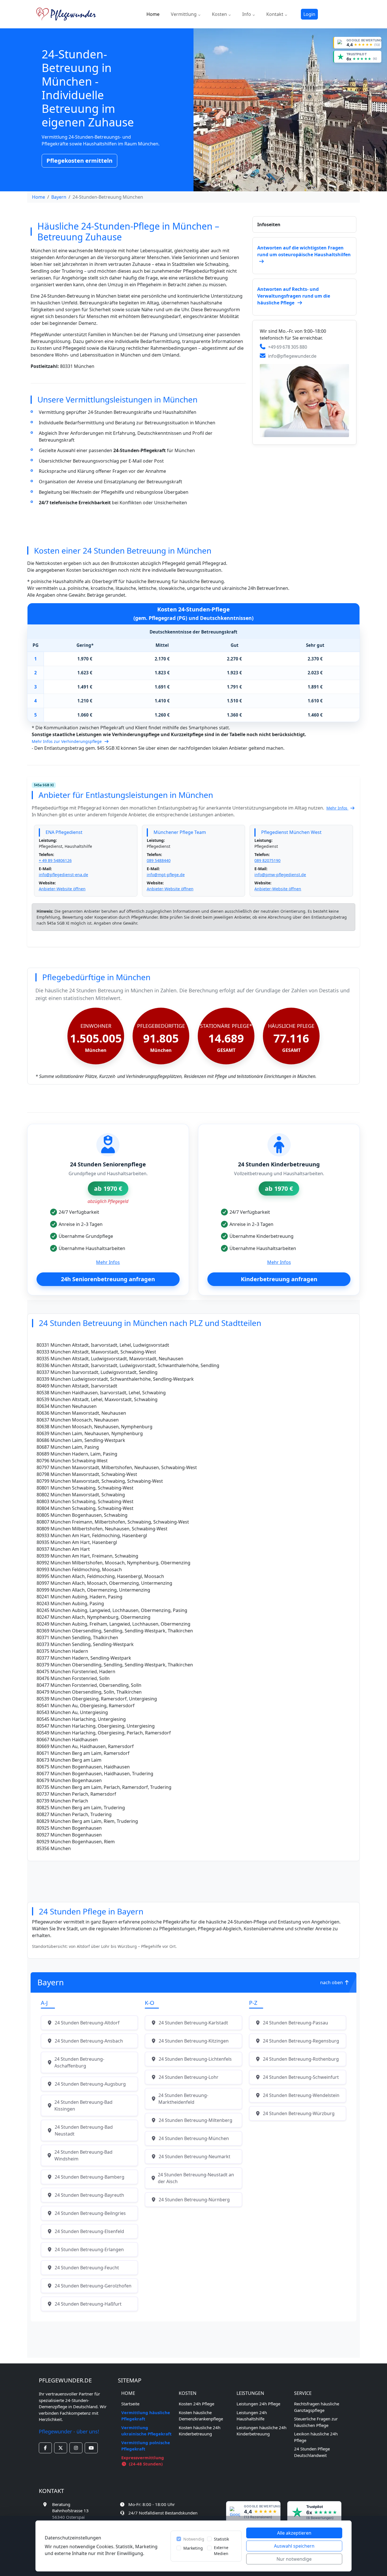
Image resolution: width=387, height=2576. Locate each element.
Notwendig (194, 2539)
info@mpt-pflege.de (166, 875)
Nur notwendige (294, 2559)
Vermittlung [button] (184, 14)
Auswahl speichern (294, 2546)
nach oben (332, 1982)
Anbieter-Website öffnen (62, 889)
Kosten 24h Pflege (196, 2404)
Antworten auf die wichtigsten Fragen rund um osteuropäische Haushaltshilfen (304, 251)
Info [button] (247, 14)
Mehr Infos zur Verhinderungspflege (67, 741)
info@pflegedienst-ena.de (63, 875)
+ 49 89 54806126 (55, 860)
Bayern (59, 197)
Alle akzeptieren (294, 2533)
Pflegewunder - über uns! (69, 2431)
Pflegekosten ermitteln (79, 161)
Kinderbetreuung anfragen (279, 1279)
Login (309, 14)
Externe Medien (221, 2550)
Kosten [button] (220, 14)
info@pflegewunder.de (292, 356)
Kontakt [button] (275, 14)
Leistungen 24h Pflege (258, 2404)
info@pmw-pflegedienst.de (280, 875)
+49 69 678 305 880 (288, 347)
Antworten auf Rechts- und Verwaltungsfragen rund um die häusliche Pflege (294, 296)
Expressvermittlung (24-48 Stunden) (143, 2461)
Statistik (221, 2539)
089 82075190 (267, 860)
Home (153, 14)
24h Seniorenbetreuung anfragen (108, 1279)
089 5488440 (159, 860)
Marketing (193, 2548)
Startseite (130, 2404)
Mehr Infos (337, 808)
